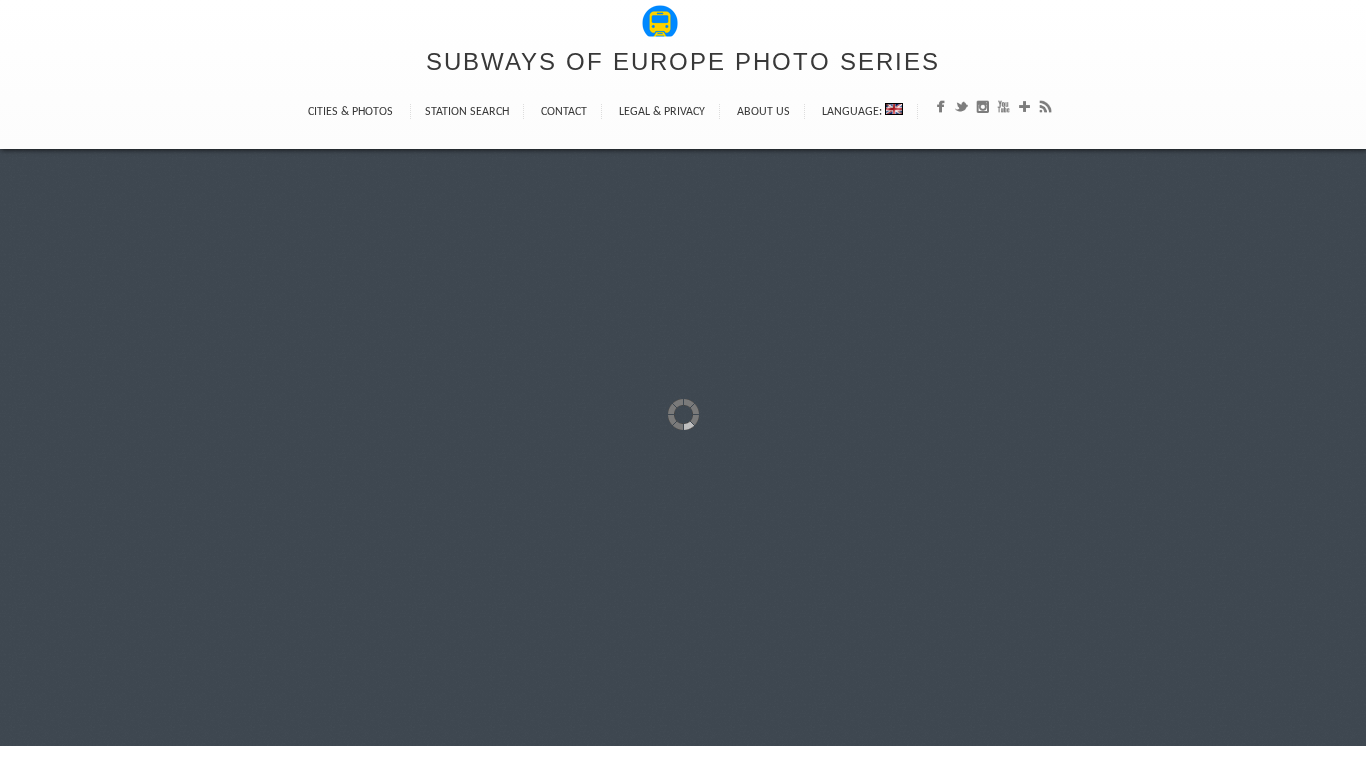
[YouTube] (1003, 111)
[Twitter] (961, 111)
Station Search (467, 112)
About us (763, 112)
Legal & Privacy (662, 112)
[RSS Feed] (1045, 111)
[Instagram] (982, 111)
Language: (853, 112)
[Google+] (1024, 111)
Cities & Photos (350, 112)
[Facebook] (940, 111)
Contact (564, 112)
